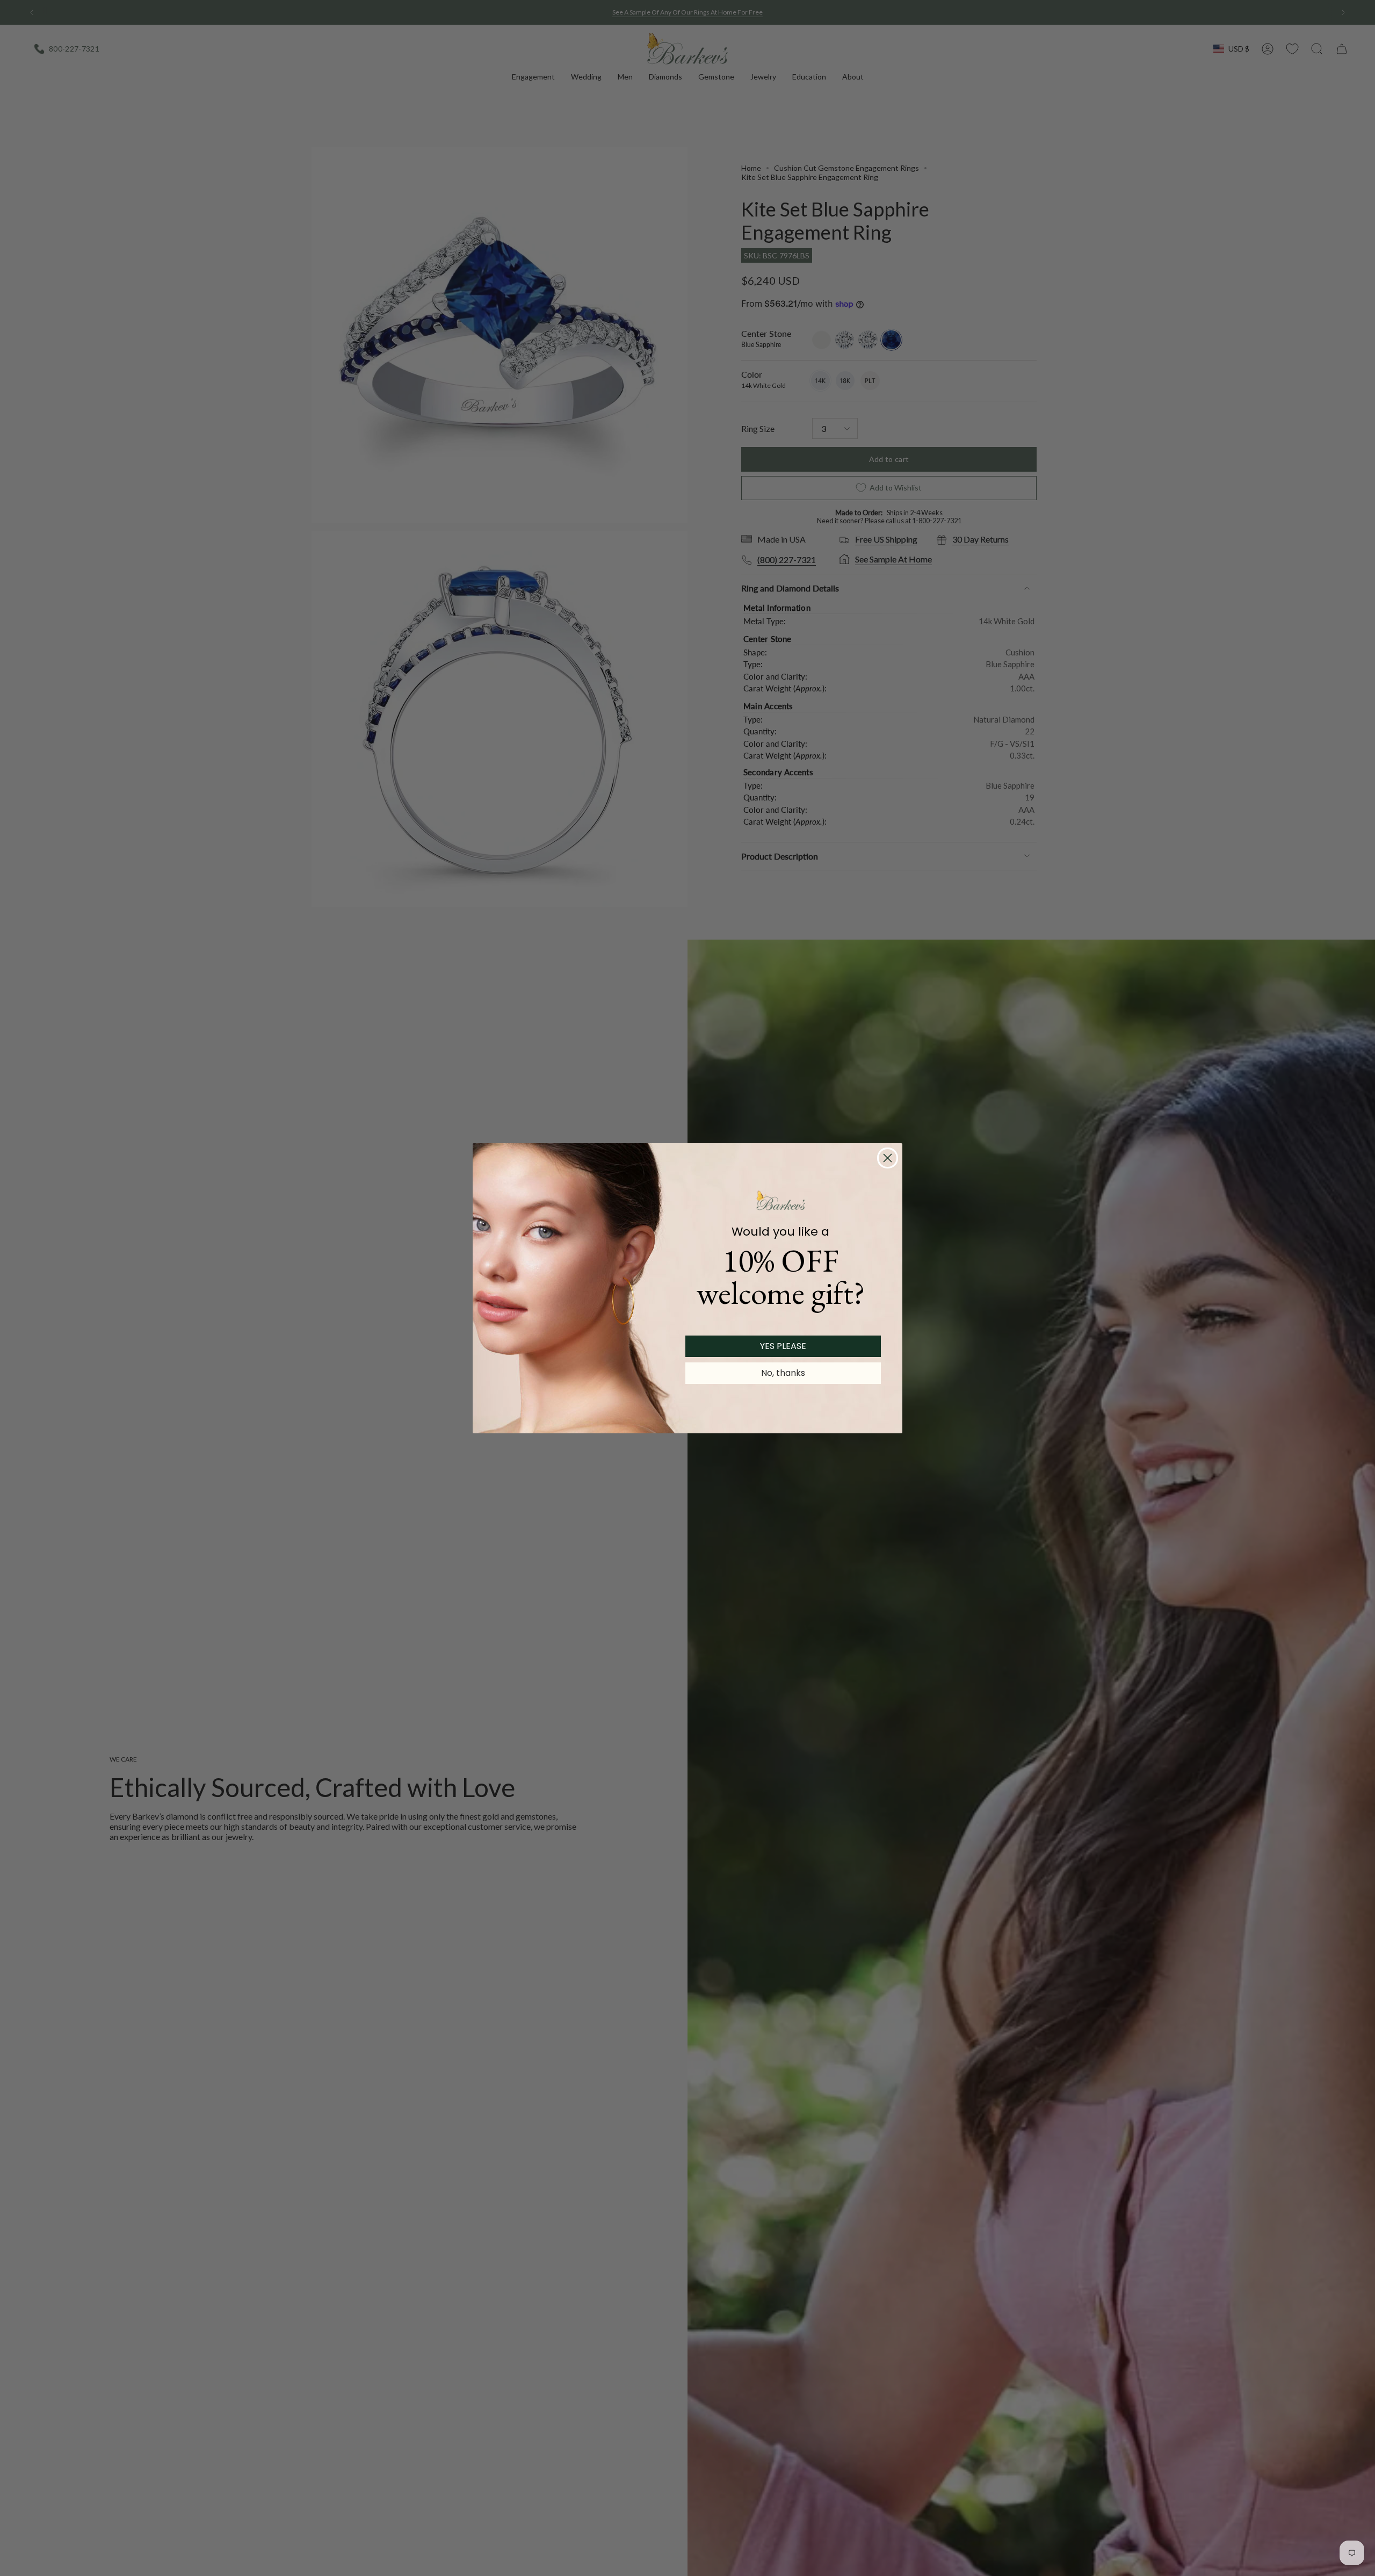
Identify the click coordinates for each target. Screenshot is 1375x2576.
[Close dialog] (888, 1158)
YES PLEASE (783, 1346)
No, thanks (783, 1373)
